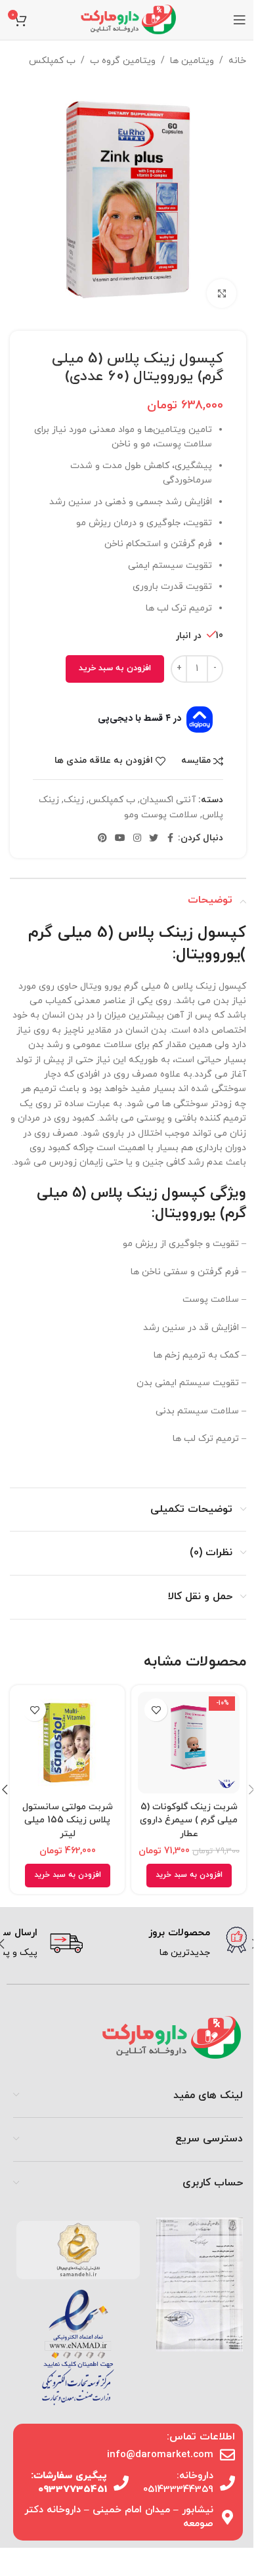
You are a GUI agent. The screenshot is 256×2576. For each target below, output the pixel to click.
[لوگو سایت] (128, 19)
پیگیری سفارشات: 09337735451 (69, 2483)
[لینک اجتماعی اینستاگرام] (137, 839)
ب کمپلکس (52, 61)
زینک (74, 800)
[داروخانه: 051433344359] (227, 2483)
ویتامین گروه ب (123, 61)
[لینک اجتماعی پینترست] (102, 839)
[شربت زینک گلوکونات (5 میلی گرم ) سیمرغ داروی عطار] (189, 1743)
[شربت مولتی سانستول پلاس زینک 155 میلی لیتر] (67, 1743)
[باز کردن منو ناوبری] (240, 20)
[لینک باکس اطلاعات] (170, 1944)
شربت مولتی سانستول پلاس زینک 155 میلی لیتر (68, 1820)
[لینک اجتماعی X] (154, 839)
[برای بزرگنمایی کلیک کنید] (222, 294)
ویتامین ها (192, 61)
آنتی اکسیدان (168, 800)
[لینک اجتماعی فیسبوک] (170, 839)
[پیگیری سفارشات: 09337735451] (121, 2483)
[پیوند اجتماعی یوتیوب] (120, 839)
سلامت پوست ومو (161, 815)
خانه (237, 61)
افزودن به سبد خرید (115, 668)
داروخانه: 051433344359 (178, 2483)
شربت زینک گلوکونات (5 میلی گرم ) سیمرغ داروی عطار (189, 1820)
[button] (189, 1876)
